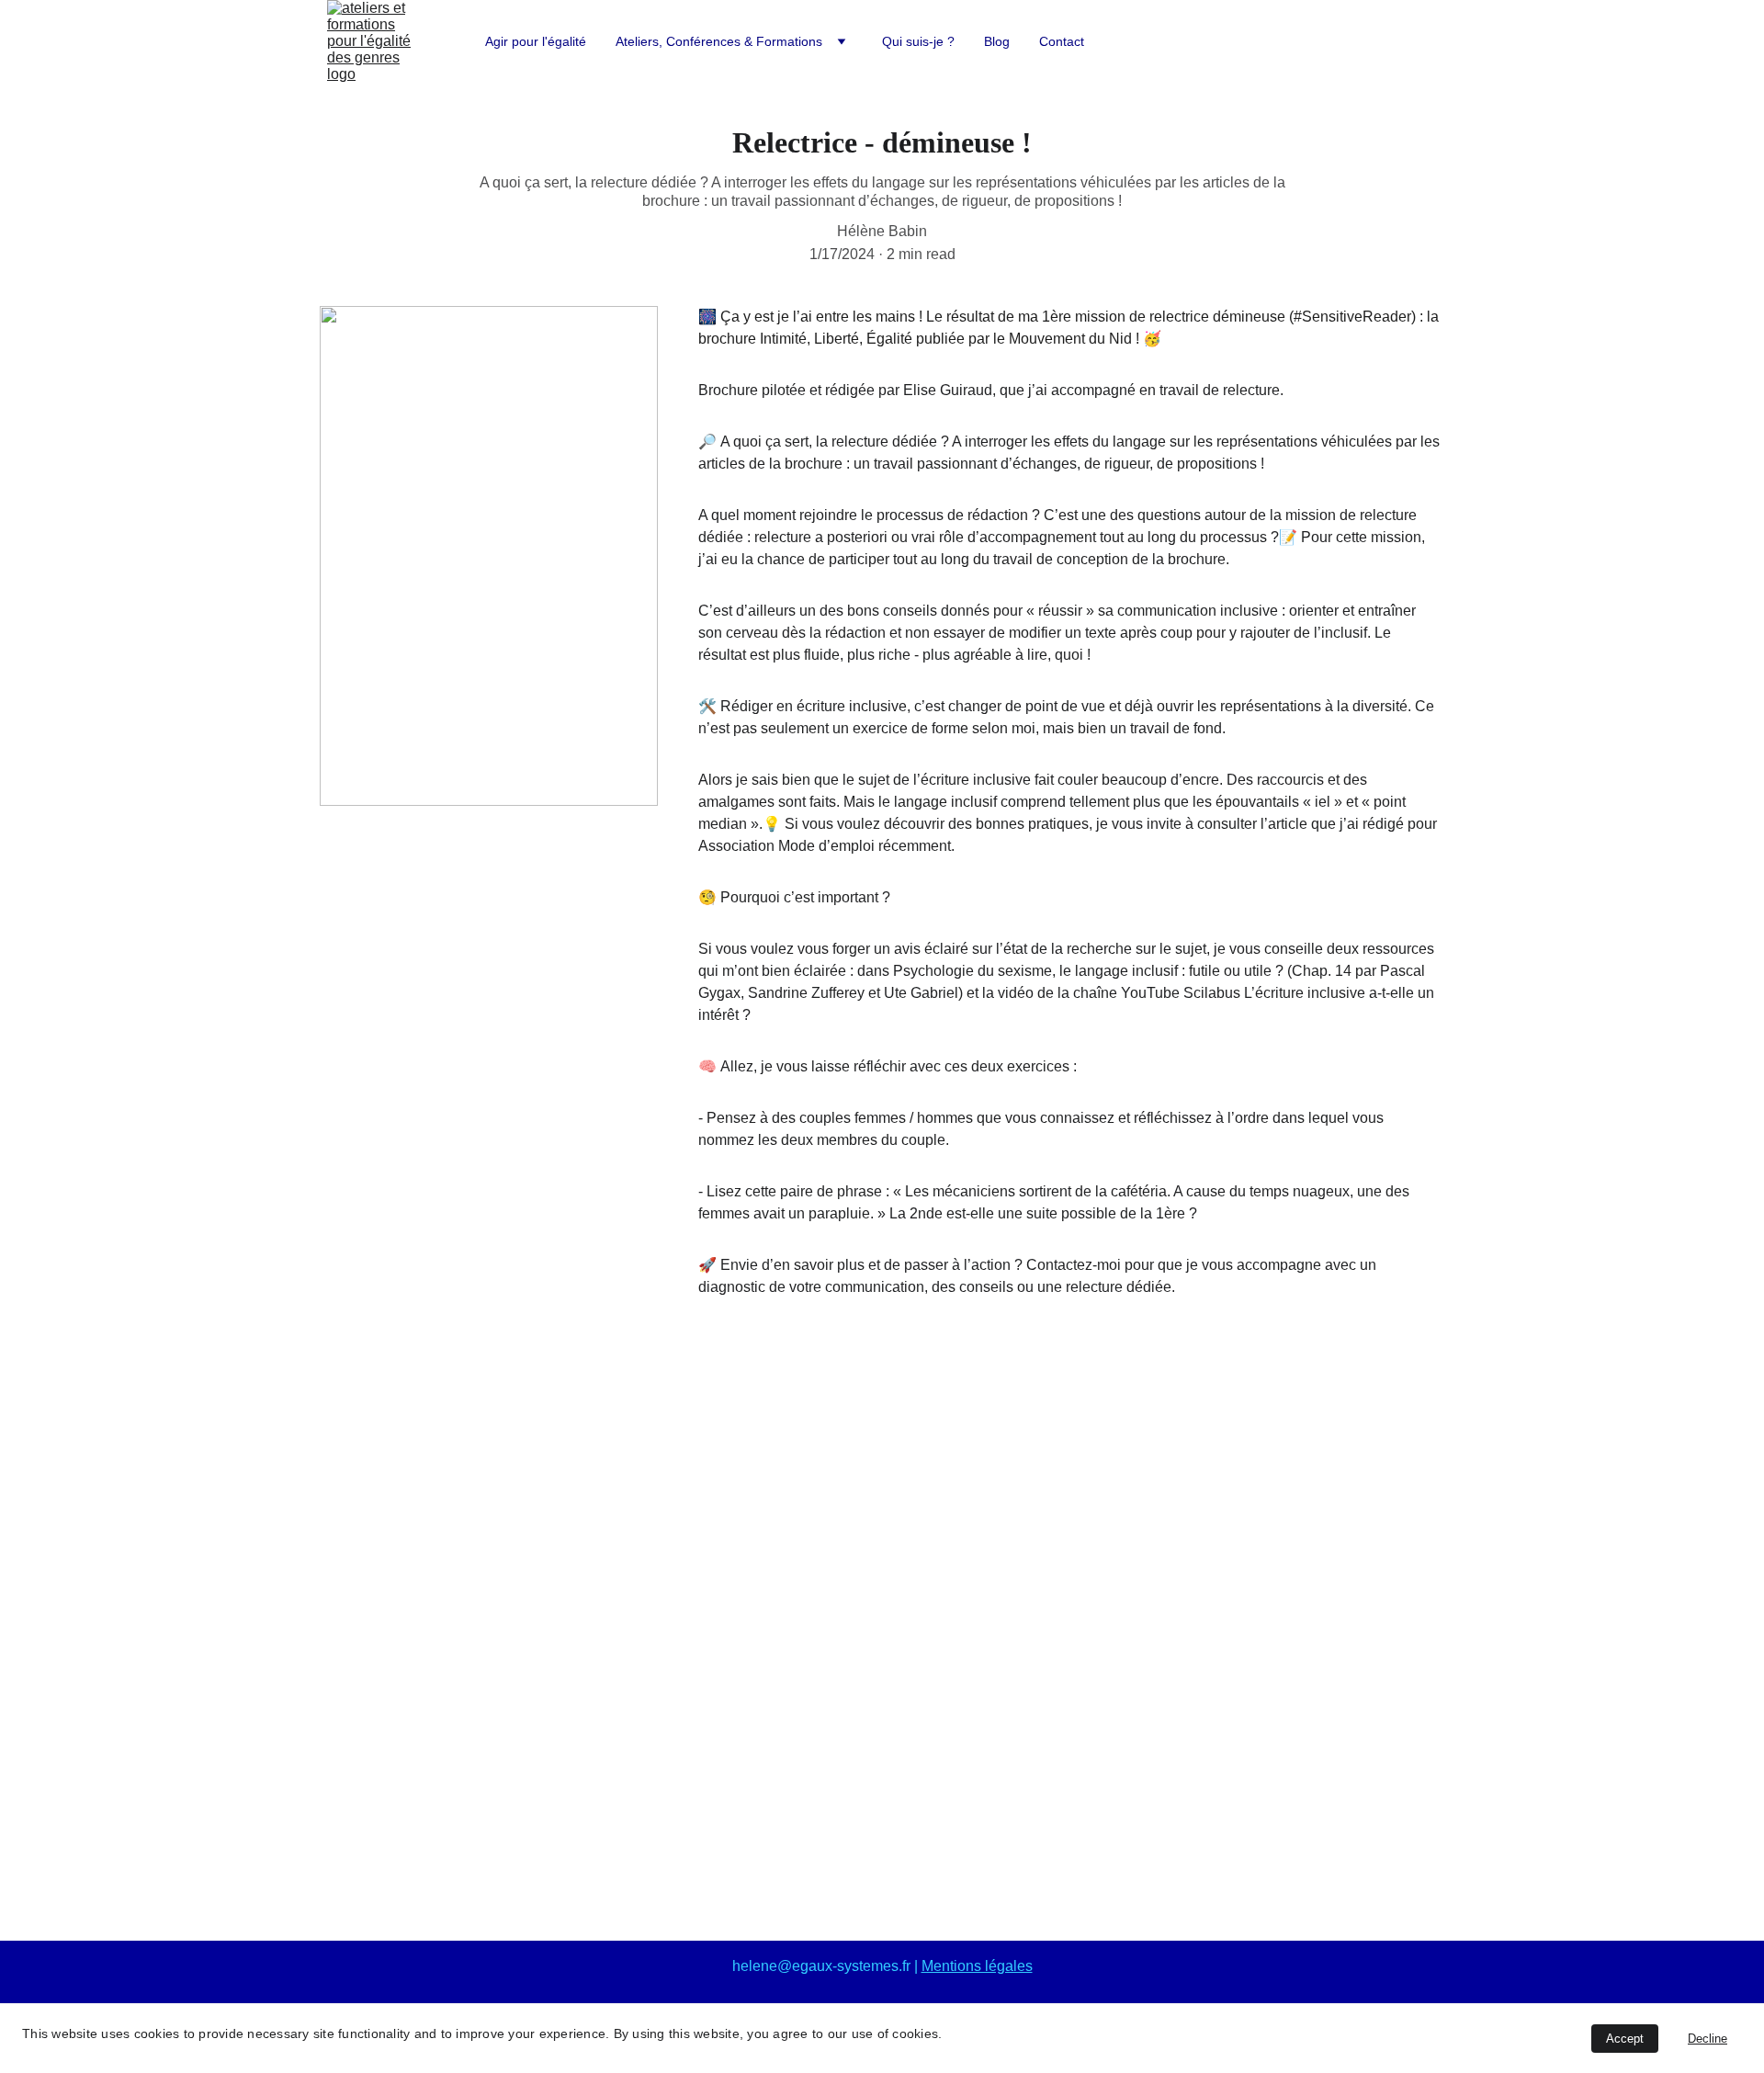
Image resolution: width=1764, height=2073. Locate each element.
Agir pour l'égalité (536, 41)
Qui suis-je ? (918, 41)
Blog (997, 41)
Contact (1062, 41)
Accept (1625, 2039)
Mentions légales (977, 1966)
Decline (1707, 2039)
